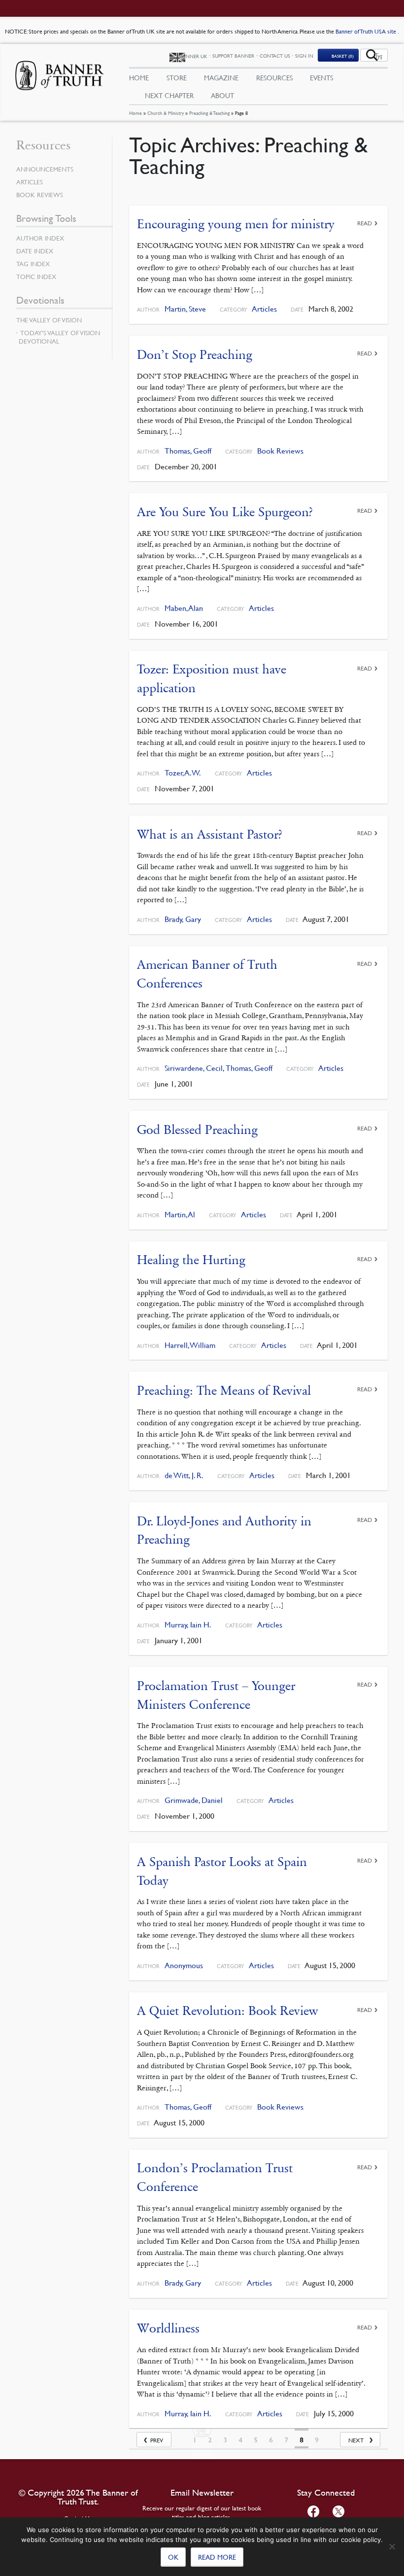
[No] (392, 2546)
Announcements (45, 169)
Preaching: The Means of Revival (224, 1391)
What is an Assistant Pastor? (210, 834)
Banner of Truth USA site (367, 31)
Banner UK (193, 56)
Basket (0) (343, 56)
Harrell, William (190, 1345)
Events (321, 77)
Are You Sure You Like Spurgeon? (225, 512)
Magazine (221, 77)
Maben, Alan (184, 608)
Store (177, 77)
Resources (274, 77)
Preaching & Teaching (209, 113)
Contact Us (275, 55)
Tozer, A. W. (183, 773)
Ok (173, 2557)
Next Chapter (169, 95)
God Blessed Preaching (197, 1130)
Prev (157, 2440)
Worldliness (168, 2328)
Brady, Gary (183, 919)
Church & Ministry (166, 113)
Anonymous (184, 1965)
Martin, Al (180, 1215)
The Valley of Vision (49, 320)
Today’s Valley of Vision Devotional (59, 337)
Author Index (40, 238)
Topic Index (36, 277)
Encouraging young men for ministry (236, 224)
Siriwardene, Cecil (194, 1068)
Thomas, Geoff (188, 451)
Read (365, 223)
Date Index (35, 251)
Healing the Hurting (191, 1260)
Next (356, 2440)
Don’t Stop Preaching (195, 355)
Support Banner (233, 55)
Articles (264, 309)
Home (135, 113)
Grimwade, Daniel (194, 1800)
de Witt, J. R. (184, 1475)
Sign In (304, 55)
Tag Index (33, 264)
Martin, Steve (185, 309)
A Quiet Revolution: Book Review (228, 2011)
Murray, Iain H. (188, 1625)
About (222, 95)
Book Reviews (280, 451)
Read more (217, 2557)
